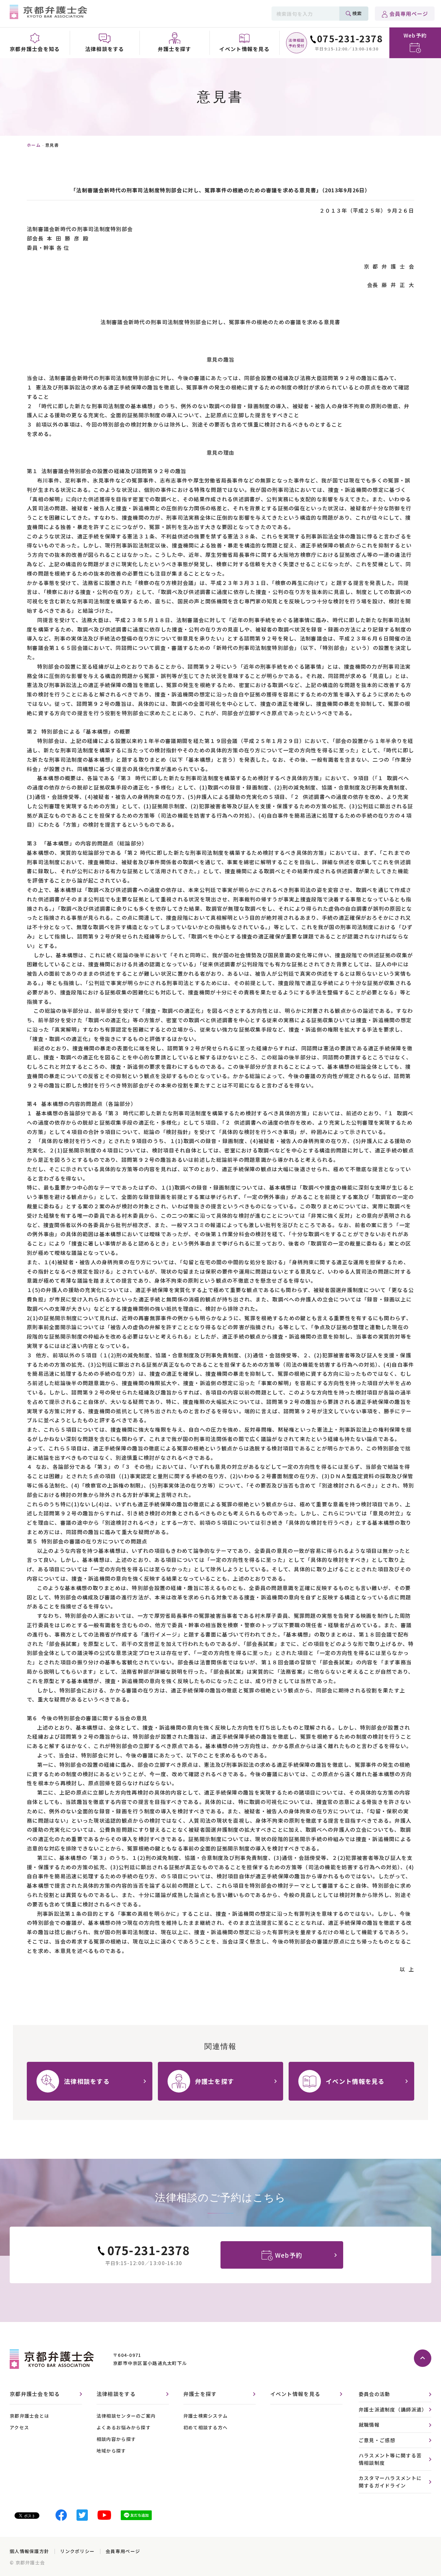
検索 (357, 13)
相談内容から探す (116, 2439)
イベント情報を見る (295, 2394)
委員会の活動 (374, 2394)
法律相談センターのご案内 (126, 2416)
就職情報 (369, 2425)
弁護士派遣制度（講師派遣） (393, 2409)
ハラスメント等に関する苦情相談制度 (390, 2459)
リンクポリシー (77, 2551)
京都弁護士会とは (29, 2416)
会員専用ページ (409, 14)
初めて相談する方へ (206, 2427)
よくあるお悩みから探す (124, 2427)
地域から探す (111, 2451)
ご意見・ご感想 (377, 2440)
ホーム (34, 145)
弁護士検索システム (206, 2416)
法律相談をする (116, 2394)
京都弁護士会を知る (35, 2394)
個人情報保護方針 (29, 2551)
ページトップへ (423, 2358)
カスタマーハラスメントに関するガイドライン (390, 2482)
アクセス (19, 2427)
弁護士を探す (200, 2394)
